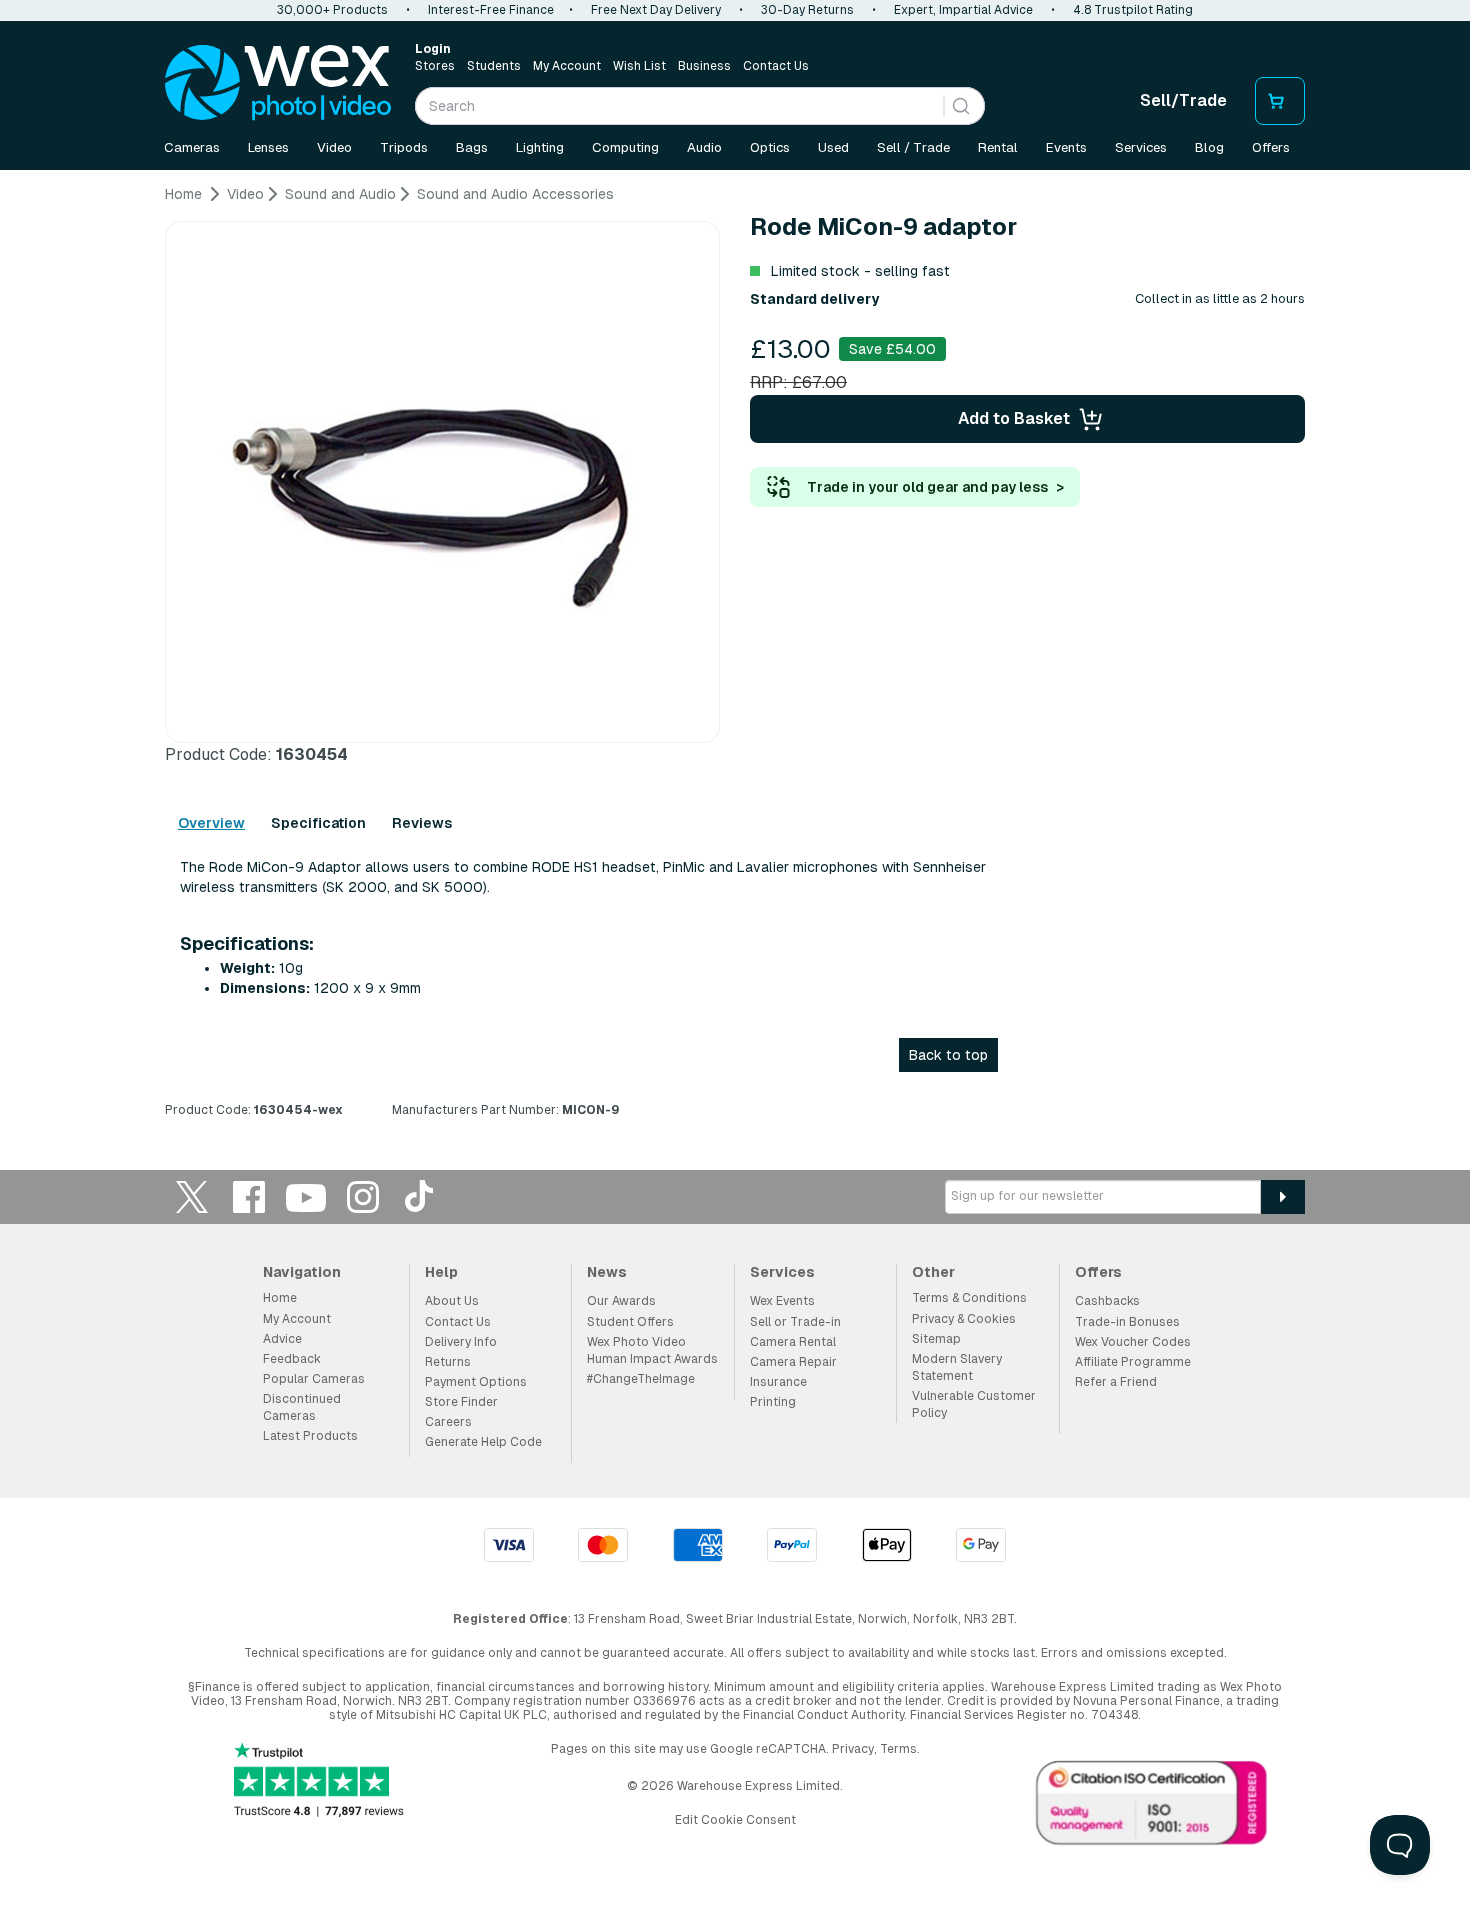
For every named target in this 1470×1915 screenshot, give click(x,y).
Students (494, 66)
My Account (567, 66)
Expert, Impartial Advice (963, 10)
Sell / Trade (913, 147)
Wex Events (782, 1301)
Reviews (422, 823)
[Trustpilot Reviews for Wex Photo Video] (319, 1781)
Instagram (363, 1196)
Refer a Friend (1116, 1382)
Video (334, 147)
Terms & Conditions (969, 1298)
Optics (770, 147)
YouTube (306, 1196)
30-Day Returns (807, 10)
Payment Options (476, 1382)
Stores (435, 66)
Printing (773, 1402)
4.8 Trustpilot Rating (1133, 10)
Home (280, 1298)
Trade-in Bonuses (1127, 1322)
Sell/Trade (1183, 100)
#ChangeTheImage (641, 1379)
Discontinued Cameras (302, 1407)
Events (1066, 147)
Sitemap (936, 1339)
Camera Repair (793, 1362)
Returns (448, 1362)
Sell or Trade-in (795, 1322)
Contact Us (776, 66)
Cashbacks (1107, 1301)
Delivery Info (461, 1342)
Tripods (404, 147)
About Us (452, 1301)
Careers (448, 1422)
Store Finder (461, 1402)
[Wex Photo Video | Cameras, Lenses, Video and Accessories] (278, 83)
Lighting (540, 147)
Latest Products (310, 1436)
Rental (998, 147)
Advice (282, 1339)
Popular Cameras (314, 1379)
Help (441, 1272)
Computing (625, 147)
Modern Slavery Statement (957, 1367)
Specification (318, 823)
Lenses (268, 147)
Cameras (192, 147)
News (607, 1272)
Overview (211, 823)
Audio (704, 147)
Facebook (249, 1196)
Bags (472, 147)
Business (704, 66)
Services (1141, 147)
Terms (898, 1749)
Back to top (948, 1055)
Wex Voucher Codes (1133, 1342)
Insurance (778, 1382)
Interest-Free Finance (491, 10)
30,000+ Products (332, 10)
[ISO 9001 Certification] (1152, 1807)
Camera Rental (793, 1342)
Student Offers (630, 1322)
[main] (735, 659)
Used (833, 147)
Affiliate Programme (1133, 1362)
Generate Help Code (483, 1442)
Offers (1271, 147)
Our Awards (621, 1301)
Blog (1209, 147)
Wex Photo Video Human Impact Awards (652, 1350)
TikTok (420, 1196)
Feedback (292, 1359)
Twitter (192, 1196)
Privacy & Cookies (964, 1319)
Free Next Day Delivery (656, 10)
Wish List (639, 66)
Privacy (853, 1749)
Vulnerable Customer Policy (974, 1404)
